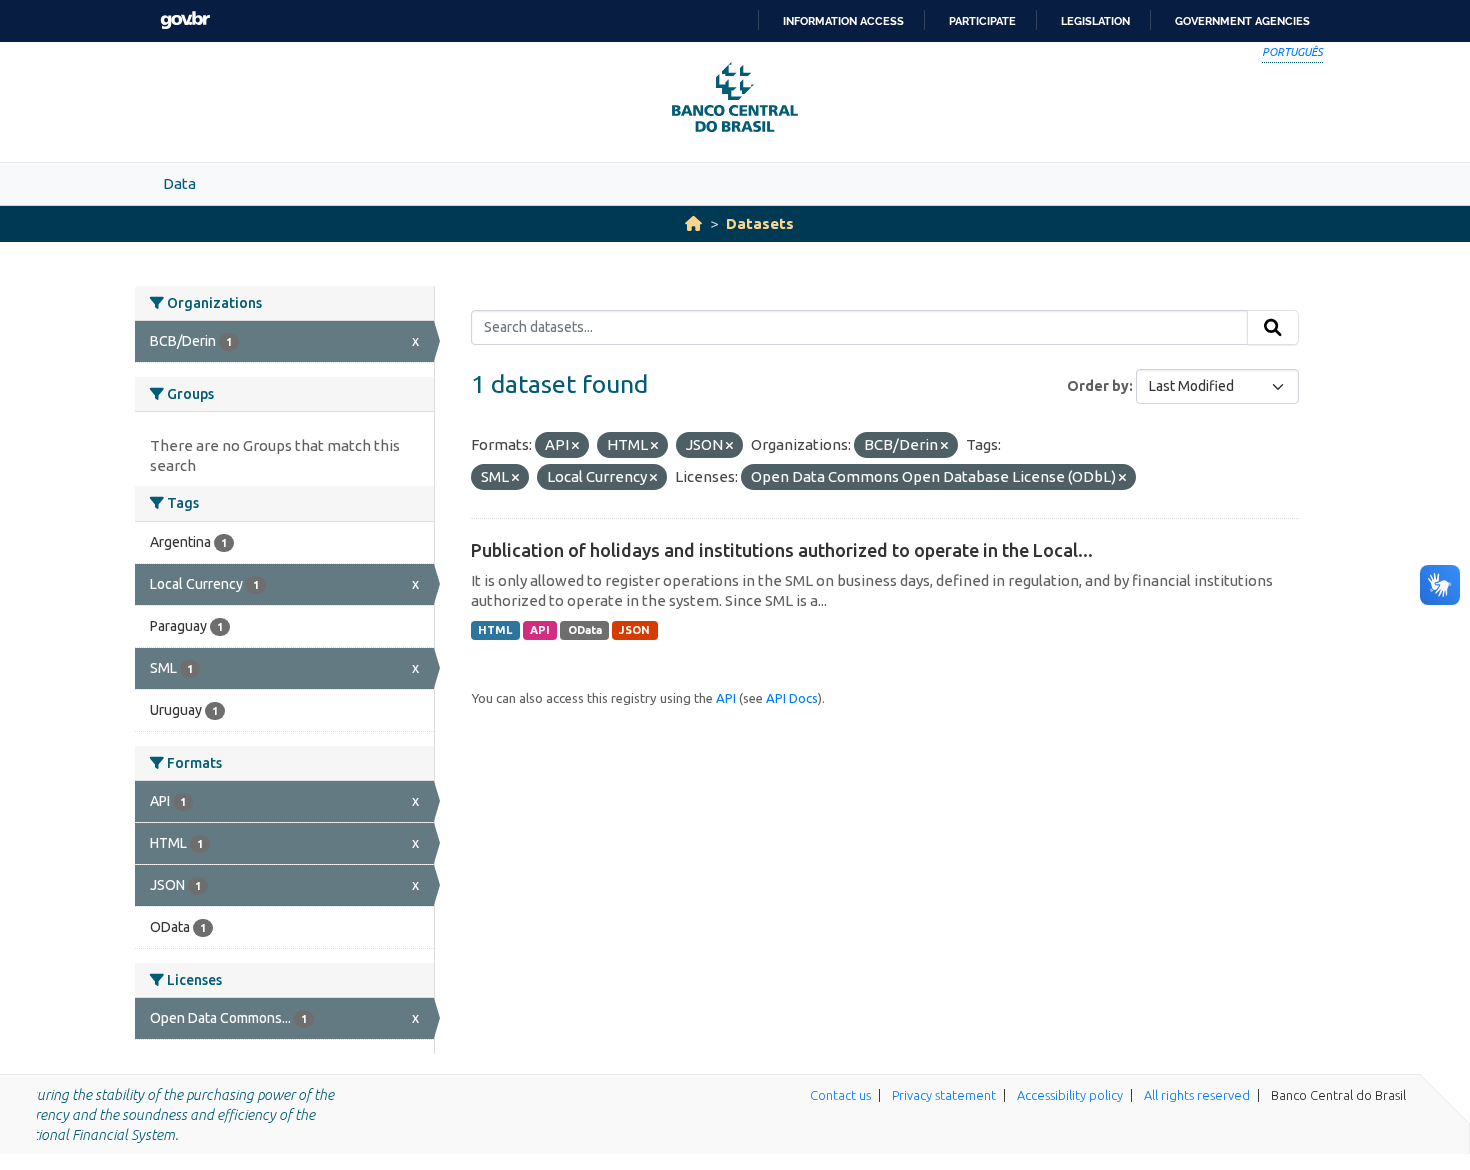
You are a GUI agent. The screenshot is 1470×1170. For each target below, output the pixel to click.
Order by (1098, 386)
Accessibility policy (1070, 1095)
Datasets (760, 223)
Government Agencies (1242, 21)
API (540, 630)
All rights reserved (1197, 1095)
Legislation (1095, 21)
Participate (982, 21)
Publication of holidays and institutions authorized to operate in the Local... (782, 550)
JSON (634, 630)
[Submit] (1273, 328)
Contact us (840, 1095)
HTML (495, 630)
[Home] (693, 223)
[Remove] (575, 446)
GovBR (185, 20)
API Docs (792, 698)
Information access (843, 21)
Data (179, 183)
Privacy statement (944, 1095)
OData (585, 630)
